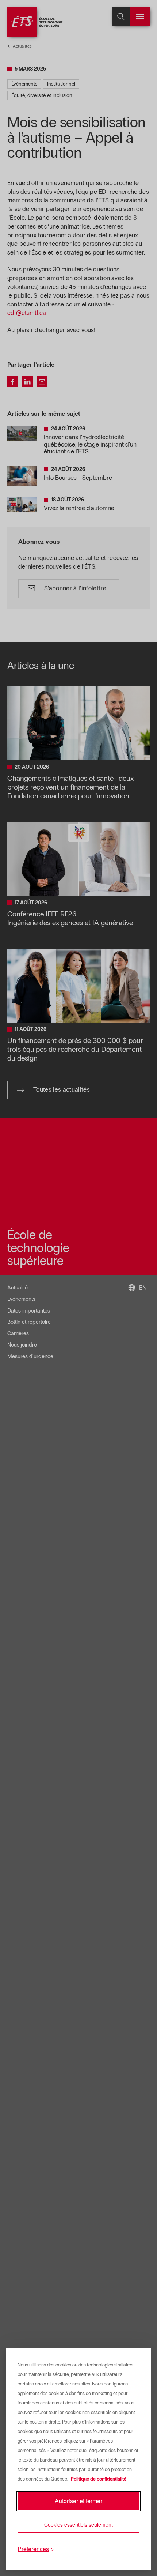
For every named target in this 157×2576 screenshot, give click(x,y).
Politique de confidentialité (99, 2479)
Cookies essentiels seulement (78, 2524)
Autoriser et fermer (78, 2501)
